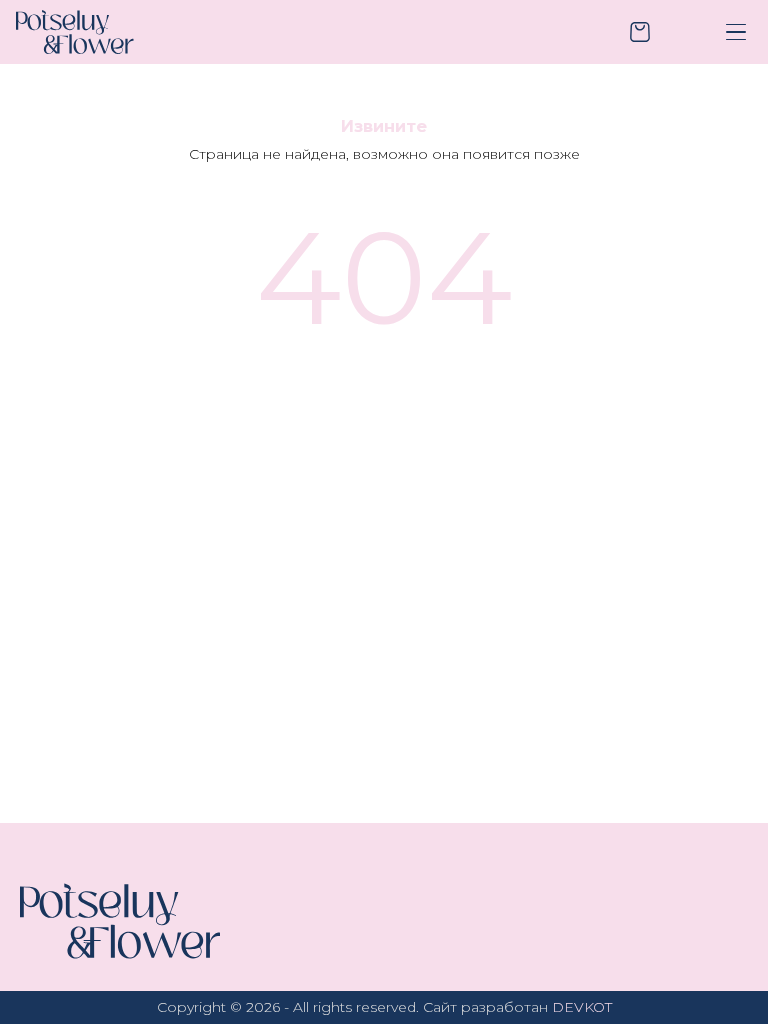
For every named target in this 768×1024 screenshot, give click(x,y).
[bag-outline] (640, 32)
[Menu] (736, 32)
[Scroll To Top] (722, 978)
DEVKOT (582, 1007)
